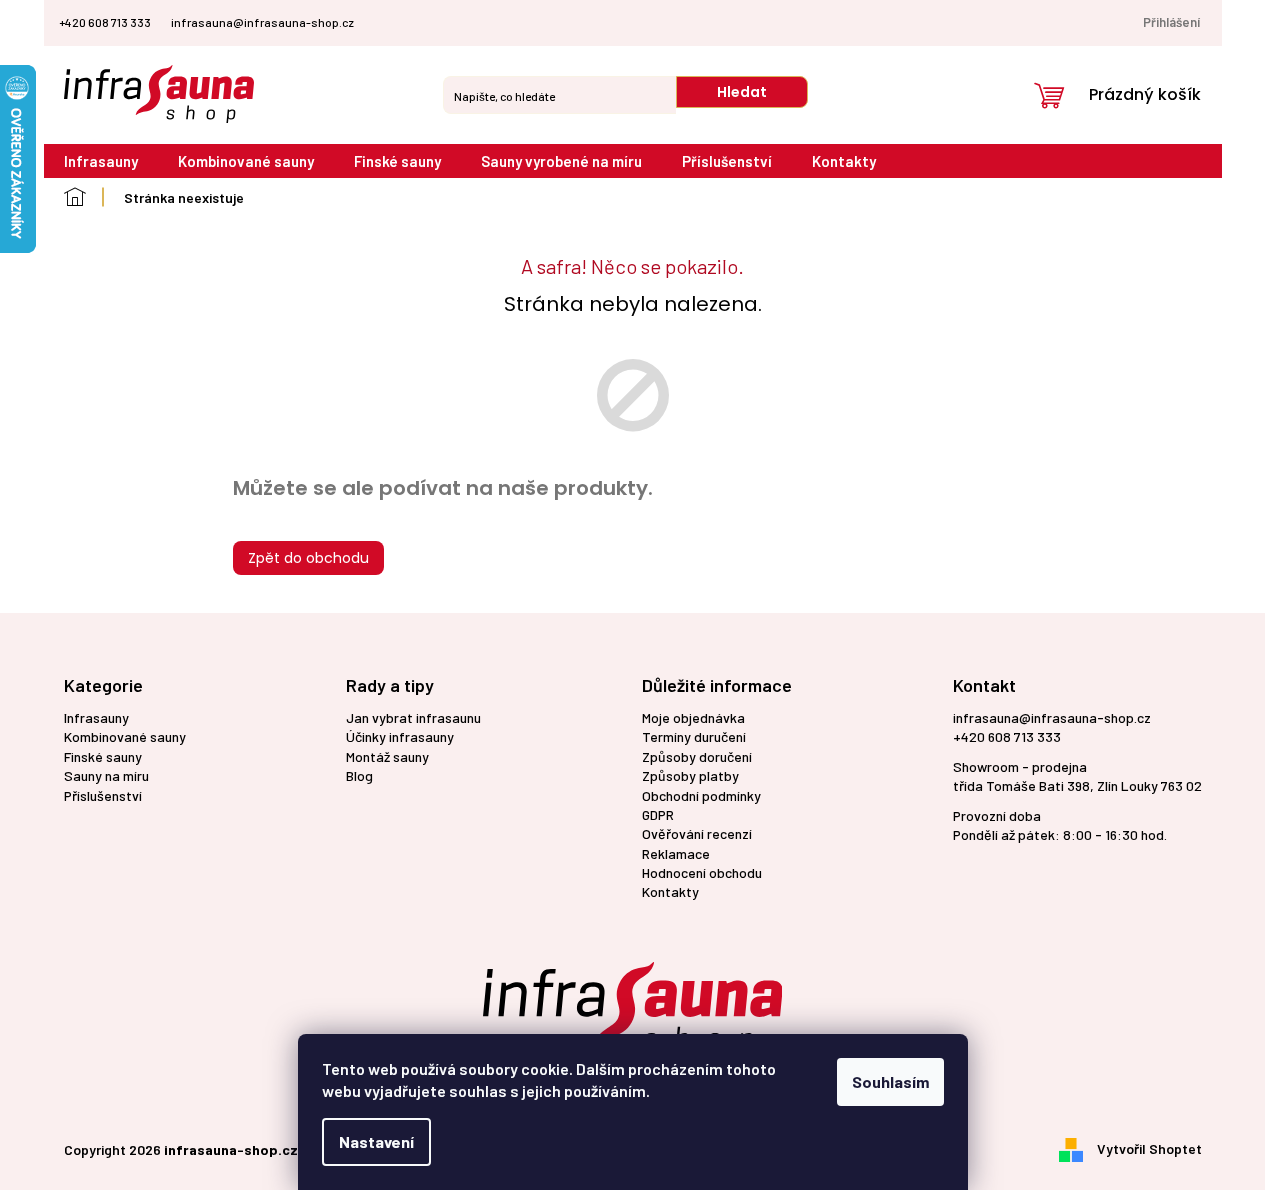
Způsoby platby (690, 775)
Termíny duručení (694, 736)
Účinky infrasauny (400, 736)
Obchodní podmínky (701, 795)
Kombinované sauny (125, 736)
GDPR (658, 814)
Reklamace (676, 853)
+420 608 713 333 (1007, 736)
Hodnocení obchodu (702, 872)
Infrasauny (96, 717)
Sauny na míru (106, 775)
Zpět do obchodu (308, 558)
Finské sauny (103, 756)
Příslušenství (103, 795)
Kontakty (670, 891)
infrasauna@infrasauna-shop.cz (1052, 717)
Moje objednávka (693, 717)
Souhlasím (890, 1081)
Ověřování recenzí (697, 833)
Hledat (742, 92)
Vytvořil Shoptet (1149, 1147)
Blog (359, 775)
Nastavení (376, 1141)
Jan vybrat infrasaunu (413, 717)
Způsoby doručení (697, 756)
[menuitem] (101, 161)
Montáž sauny (387, 756)
